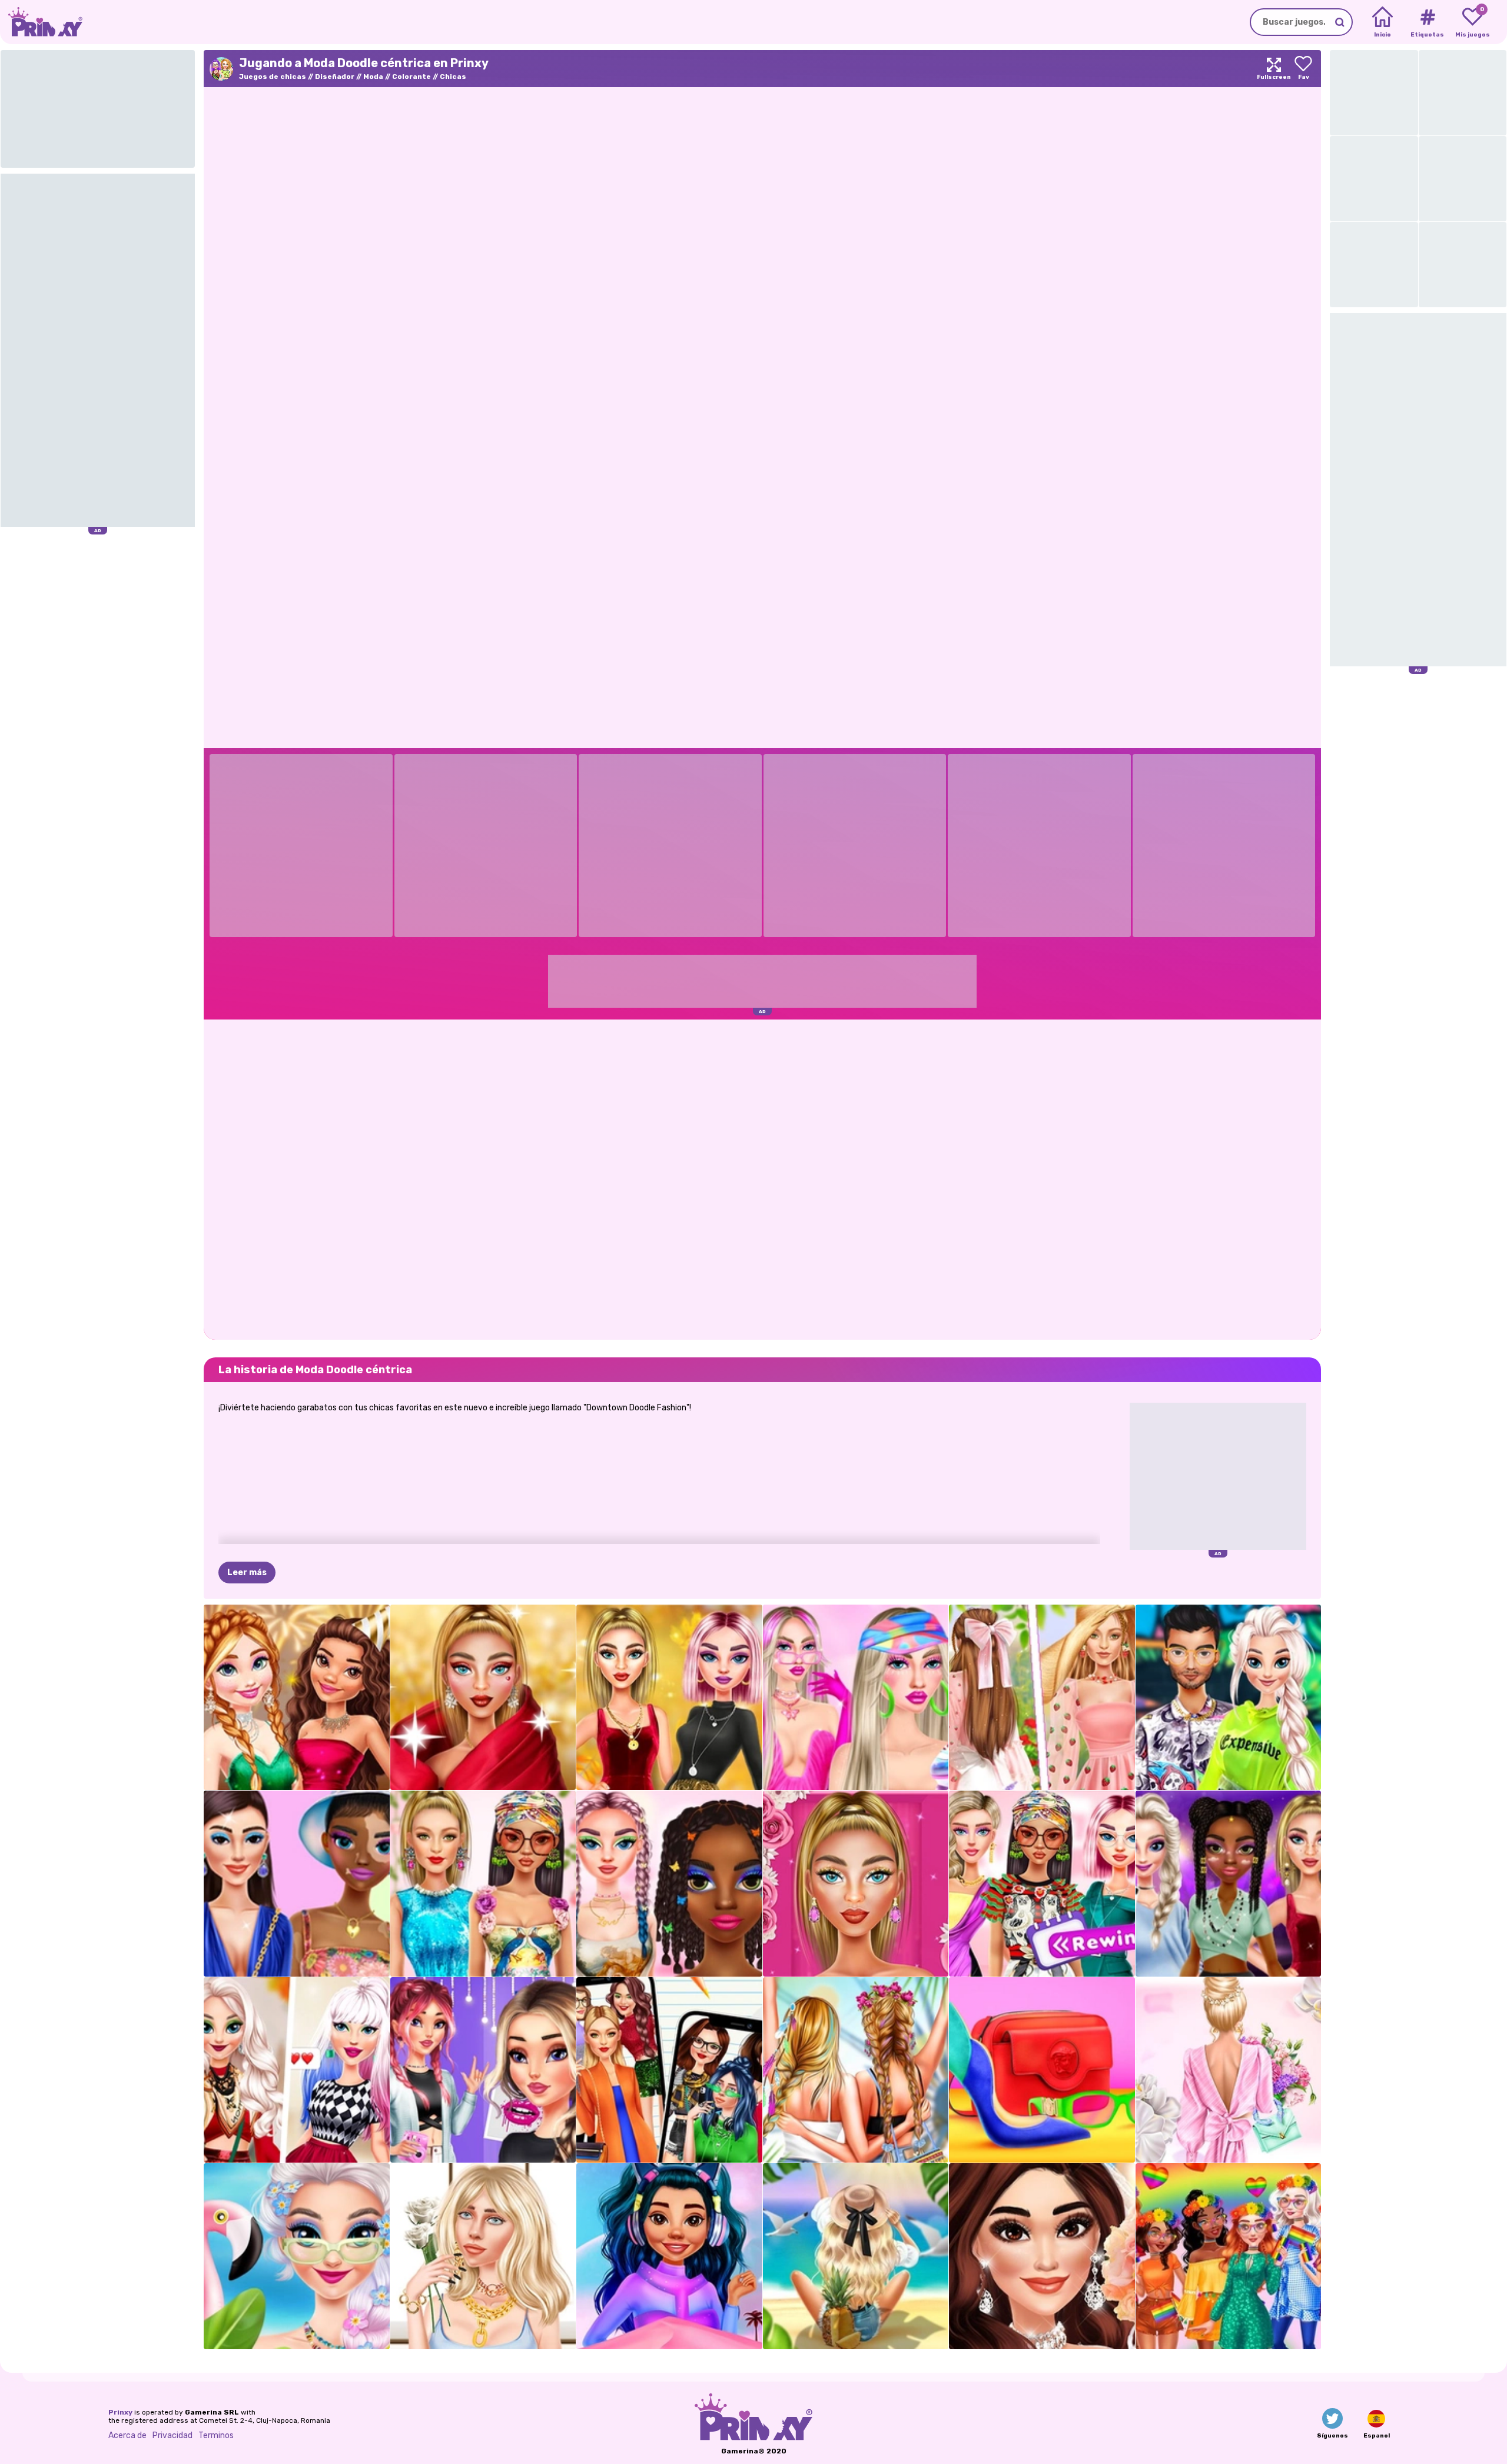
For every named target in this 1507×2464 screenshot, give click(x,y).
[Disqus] (762, 1178)
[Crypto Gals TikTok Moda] (297, 1884)
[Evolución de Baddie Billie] (483, 2256)
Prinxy (120, 2412)
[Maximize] (1274, 69)
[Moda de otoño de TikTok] (297, 2070)
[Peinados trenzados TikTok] (669, 1884)
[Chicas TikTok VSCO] (483, 2070)
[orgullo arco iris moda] (1229, 2256)
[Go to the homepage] (41, 22)
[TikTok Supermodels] (483, 1884)
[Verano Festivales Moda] (856, 2070)
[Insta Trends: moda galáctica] (669, 2256)
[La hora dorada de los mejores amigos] (669, 1698)
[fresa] (1042, 1698)
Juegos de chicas (273, 77)
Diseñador (335, 77)
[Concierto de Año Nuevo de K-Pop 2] (1229, 1884)
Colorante (411, 77)
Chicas (453, 77)
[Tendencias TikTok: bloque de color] (1042, 2070)
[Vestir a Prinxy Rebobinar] (1042, 1884)
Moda (373, 77)
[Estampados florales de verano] (1229, 2070)
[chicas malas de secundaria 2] (669, 2070)
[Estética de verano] (856, 2256)
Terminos (216, 2435)
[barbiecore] (856, 1698)
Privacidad (172, 2435)
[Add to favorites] (1303, 69)
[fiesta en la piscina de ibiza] (297, 2256)
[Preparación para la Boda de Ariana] (1042, 2256)
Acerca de (127, 2435)
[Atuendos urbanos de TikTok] (1229, 1698)
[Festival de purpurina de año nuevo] (297, 1698)
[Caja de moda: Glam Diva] (856, 1884)
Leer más (247, 1573)
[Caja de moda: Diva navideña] (483, 1698)
